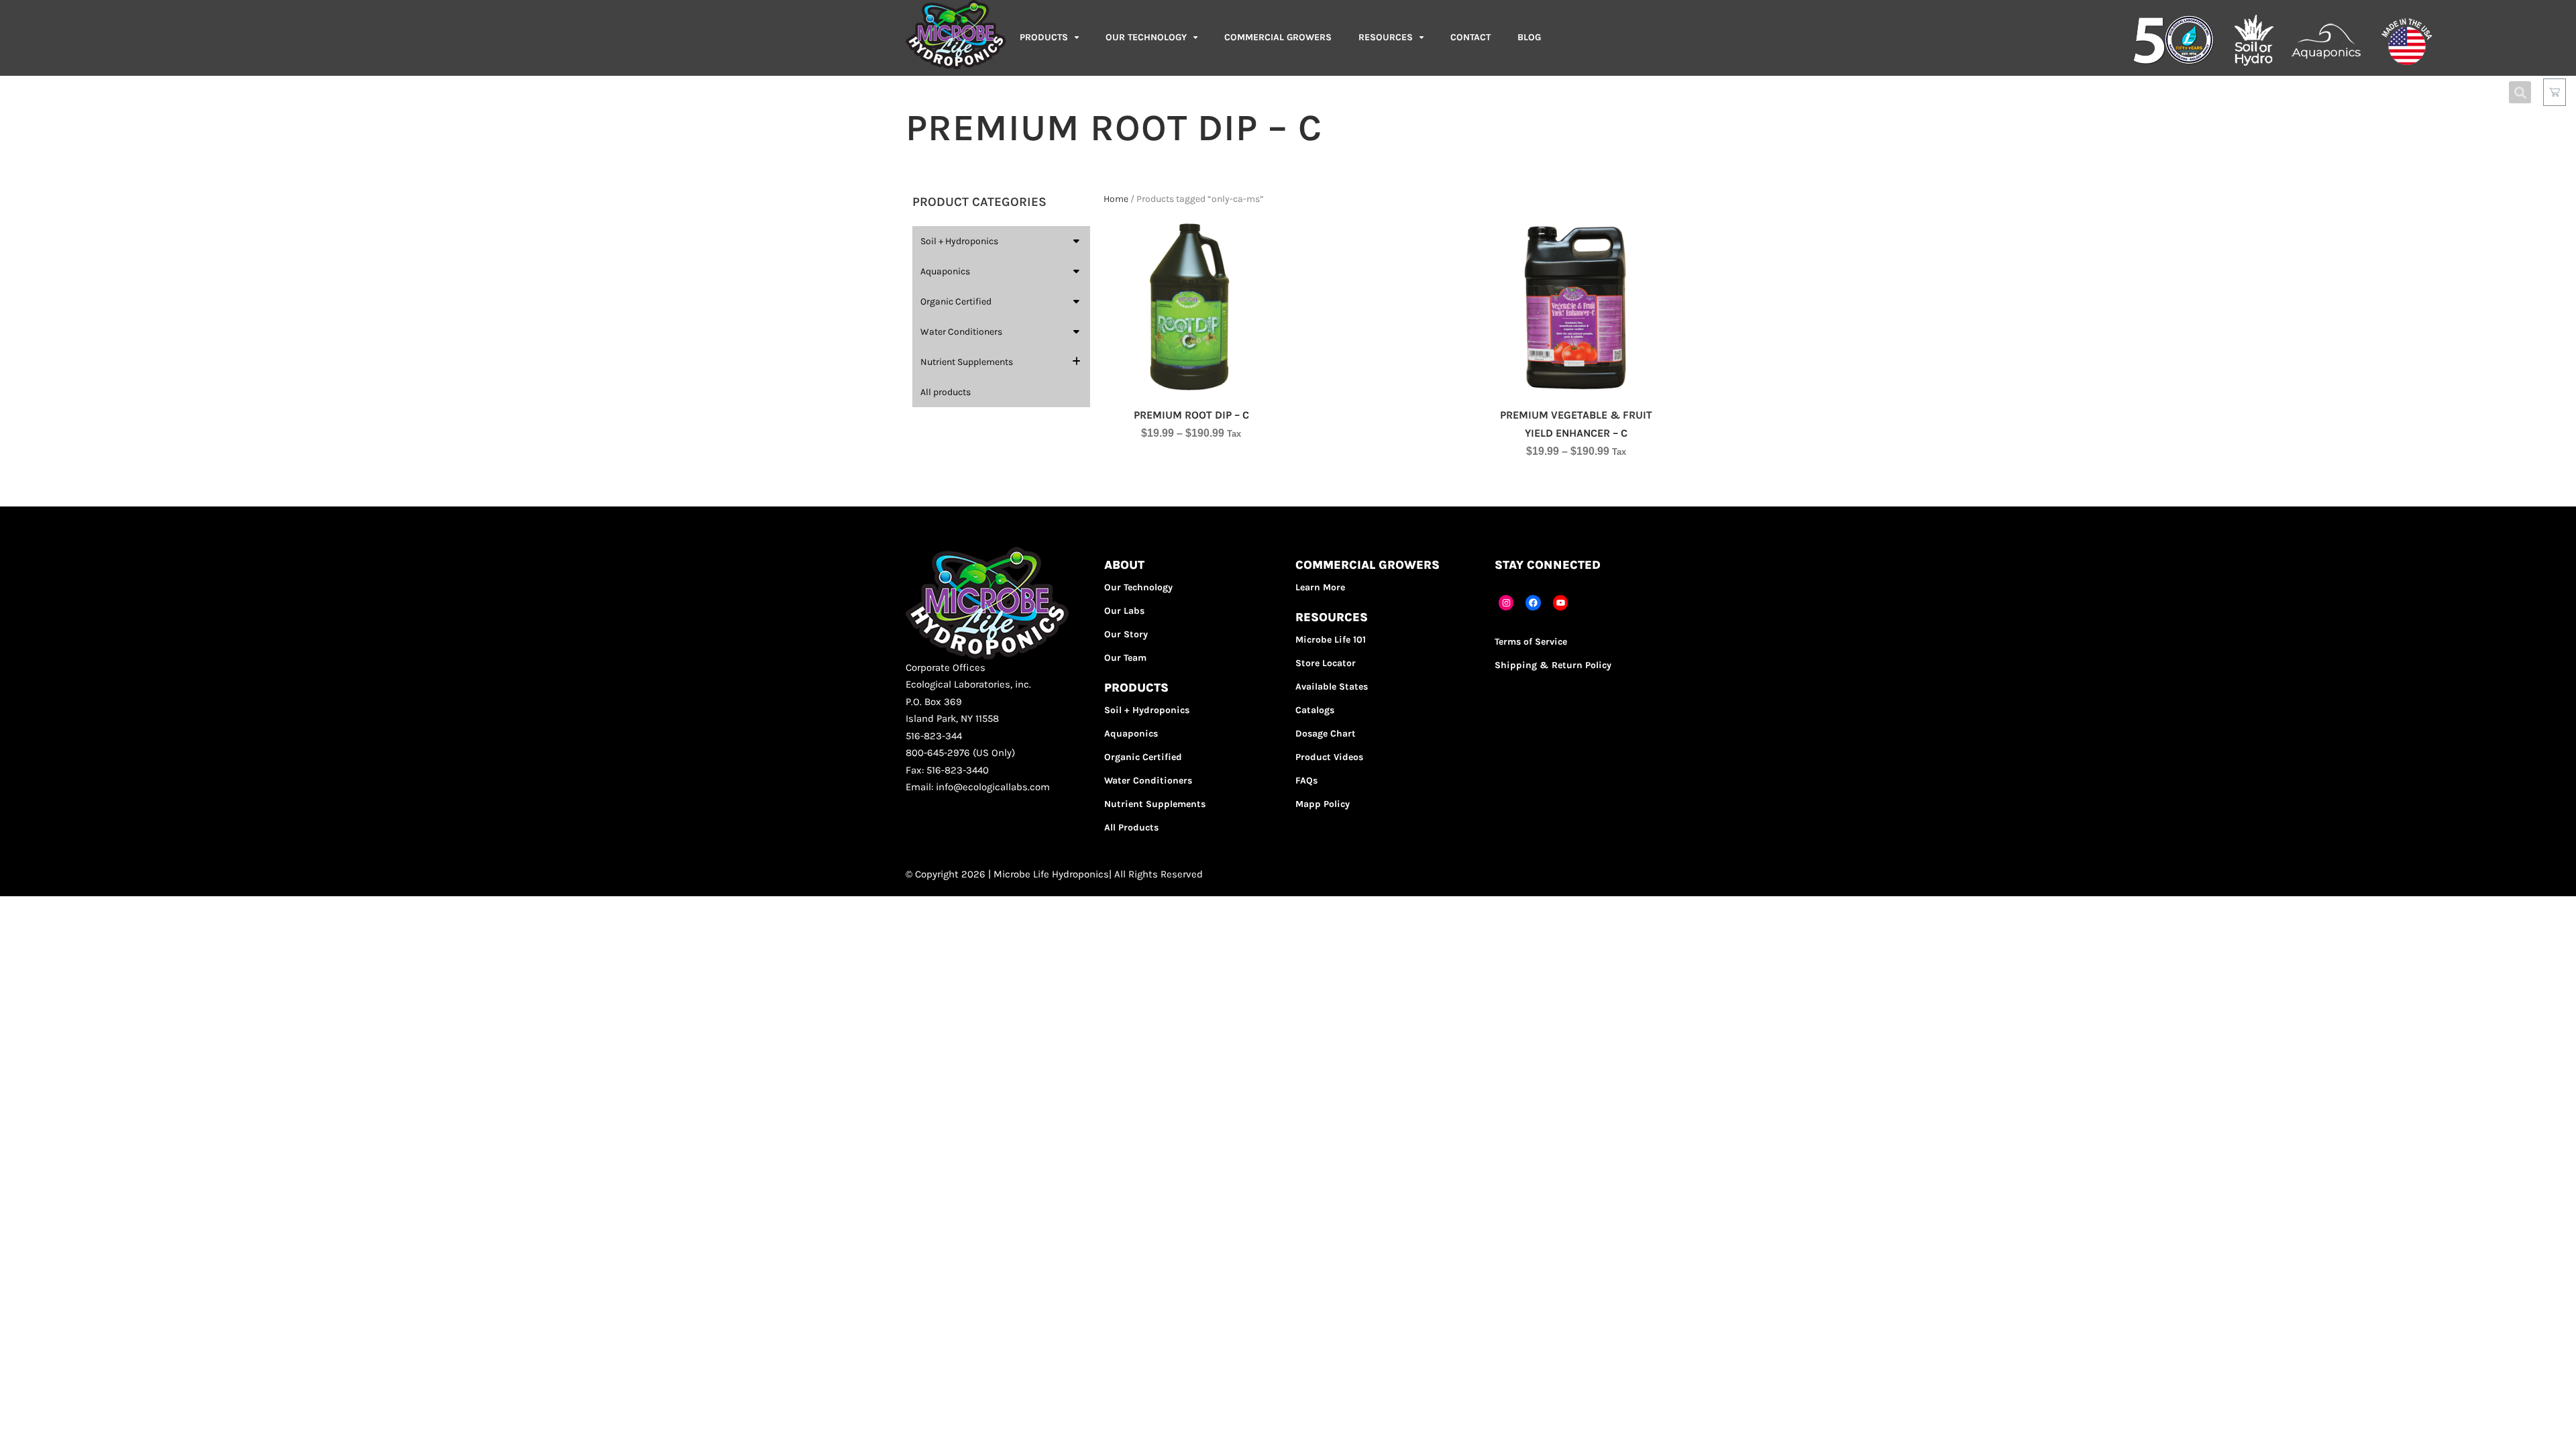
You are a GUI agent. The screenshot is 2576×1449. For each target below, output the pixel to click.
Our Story (1126, 634)
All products (946, 392)
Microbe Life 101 (1331, 640)
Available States (1332, 687)
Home (1116, 199)
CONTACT (1470, 37)
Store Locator (1326, 663)
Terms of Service (1531, 642)
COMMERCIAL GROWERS (1278, 37)
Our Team (1125, 658)
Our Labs (1124, 611)
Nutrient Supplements (967, 362)
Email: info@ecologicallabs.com (978, 787)
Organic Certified (956, 302)
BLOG (1529, 37)
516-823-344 (934, 736)
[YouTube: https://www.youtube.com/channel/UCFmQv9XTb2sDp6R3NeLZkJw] (1561, 603)
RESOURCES (1386, 37)
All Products (1131, 827)
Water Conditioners (961, 332)
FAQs (1306, 781)
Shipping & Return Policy (1553, 665)
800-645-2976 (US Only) (960, 753)
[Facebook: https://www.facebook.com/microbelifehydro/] (1533, 603)
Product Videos (1329, 757)
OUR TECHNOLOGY (1146, 37)
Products (1044, 37)
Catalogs (1315, 710)
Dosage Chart (1326, 734)
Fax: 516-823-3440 (947, 770)
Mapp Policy (1323, 804)
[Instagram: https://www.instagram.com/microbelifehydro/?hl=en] (1506, 603)
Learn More (1320, 587)
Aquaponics (945, 271)
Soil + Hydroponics (959, 241)
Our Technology (1138, 587)
